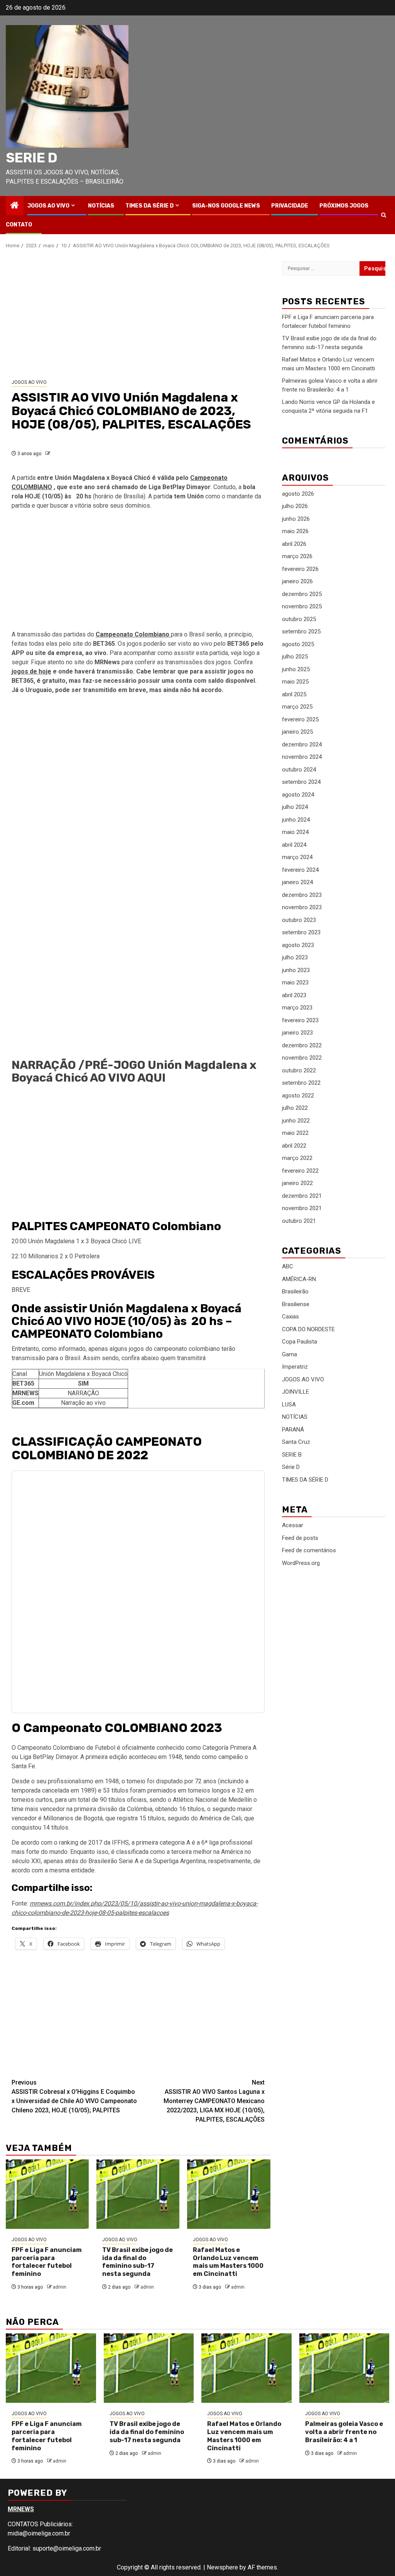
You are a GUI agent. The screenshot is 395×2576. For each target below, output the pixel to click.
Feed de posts (300, 1538)
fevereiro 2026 (300, 569)
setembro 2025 (301, 631)
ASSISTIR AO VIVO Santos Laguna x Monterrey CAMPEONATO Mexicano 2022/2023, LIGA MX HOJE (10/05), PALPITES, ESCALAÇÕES (214, 2101)
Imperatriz (295, 1367)
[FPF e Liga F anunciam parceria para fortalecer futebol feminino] (47, 2194)
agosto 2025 (298, 644)
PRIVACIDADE (290, 206)
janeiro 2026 (297, 581)
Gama (289, 1354)
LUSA (289, 1404)
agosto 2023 (298, 945)
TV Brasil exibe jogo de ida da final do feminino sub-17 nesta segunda (138, 2262)
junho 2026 (296, 519)
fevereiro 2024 (300, 870)
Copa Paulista (300, 1342)
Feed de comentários (309, 1550)
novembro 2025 (302, 606)
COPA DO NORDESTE (308, 1329)
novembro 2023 (302, 907)
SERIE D (32, 158)
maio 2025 (295, 682)
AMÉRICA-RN (299, 1279)
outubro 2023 (299, 920)
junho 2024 (296, 820)
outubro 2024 (299, 770)
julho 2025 (295, 657)
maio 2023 (295, 982)
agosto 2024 (298, 795)
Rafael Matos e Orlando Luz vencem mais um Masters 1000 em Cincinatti (228, 2262)
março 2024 (297, 857)
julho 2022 (295, 1108)
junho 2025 (296, 669)
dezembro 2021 (302, 1196)
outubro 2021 (299, 1221)
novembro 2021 (302, 1208)
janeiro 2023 (297, 1033)
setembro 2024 (301, 782)
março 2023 (297, 1008)
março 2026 (297, 556)
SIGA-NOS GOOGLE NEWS (226, 206)
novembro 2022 (302, 1058)
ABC (288, 1266)
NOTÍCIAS (101, 206)
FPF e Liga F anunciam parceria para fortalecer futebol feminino (47, 2262)
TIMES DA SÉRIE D (149, 206)
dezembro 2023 (302, 895)
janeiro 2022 (297, 1183)
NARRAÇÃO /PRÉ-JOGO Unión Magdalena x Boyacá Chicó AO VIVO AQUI (134, 1071)
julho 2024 (295, 807)
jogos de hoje (31, 671)
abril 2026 (294, 544)
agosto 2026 (298, 494)
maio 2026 (295, 531)
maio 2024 (295, 832)
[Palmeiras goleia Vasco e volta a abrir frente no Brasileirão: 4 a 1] (344, 2368)
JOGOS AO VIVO (48, 206)
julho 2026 (295, 506)
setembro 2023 (301, 932)
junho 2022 (296, 1121)
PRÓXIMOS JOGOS (344, 206)
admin (60, 2287)
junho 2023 (296, 970)
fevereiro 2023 (300, 1020)
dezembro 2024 (302, 744)
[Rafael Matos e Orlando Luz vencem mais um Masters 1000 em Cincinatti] (229, 2194)
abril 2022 (294, 1146)
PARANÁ (293, 1430)
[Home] (15, 206)
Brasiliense (296, 1304)
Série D (291, 1467)
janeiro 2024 (297, 882)
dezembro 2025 (302, 594)
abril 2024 (294, 845)
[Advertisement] (138, 314)
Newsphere (222, 2567)
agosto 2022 (298, 1096)
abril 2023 (294, 995)
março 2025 (297, 707)
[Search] (384, 215)
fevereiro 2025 (300, 719)
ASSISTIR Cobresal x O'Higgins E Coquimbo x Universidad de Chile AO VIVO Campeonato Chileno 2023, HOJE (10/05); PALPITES (74, 2096)
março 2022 (297, 1158)
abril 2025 (294, 694)
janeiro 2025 (297, 732)
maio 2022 (295, 1133)
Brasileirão (295, 1291)
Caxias (290, 1317)
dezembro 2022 (302, 1045)
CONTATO (19, 225)
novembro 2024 (302, 757)
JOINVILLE (295, 1392)
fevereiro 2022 (300, 1171)
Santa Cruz (296, 1442)
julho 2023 (295, 957)
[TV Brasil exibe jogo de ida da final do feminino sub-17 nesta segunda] (138, 2194)
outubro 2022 (299, 1070)
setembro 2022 (301, 1083)
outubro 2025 (299, 619)
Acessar (293, 1525)
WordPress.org (301, 1563)
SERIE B (292, 1455)
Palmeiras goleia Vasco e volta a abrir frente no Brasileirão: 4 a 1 (344, 2432)
